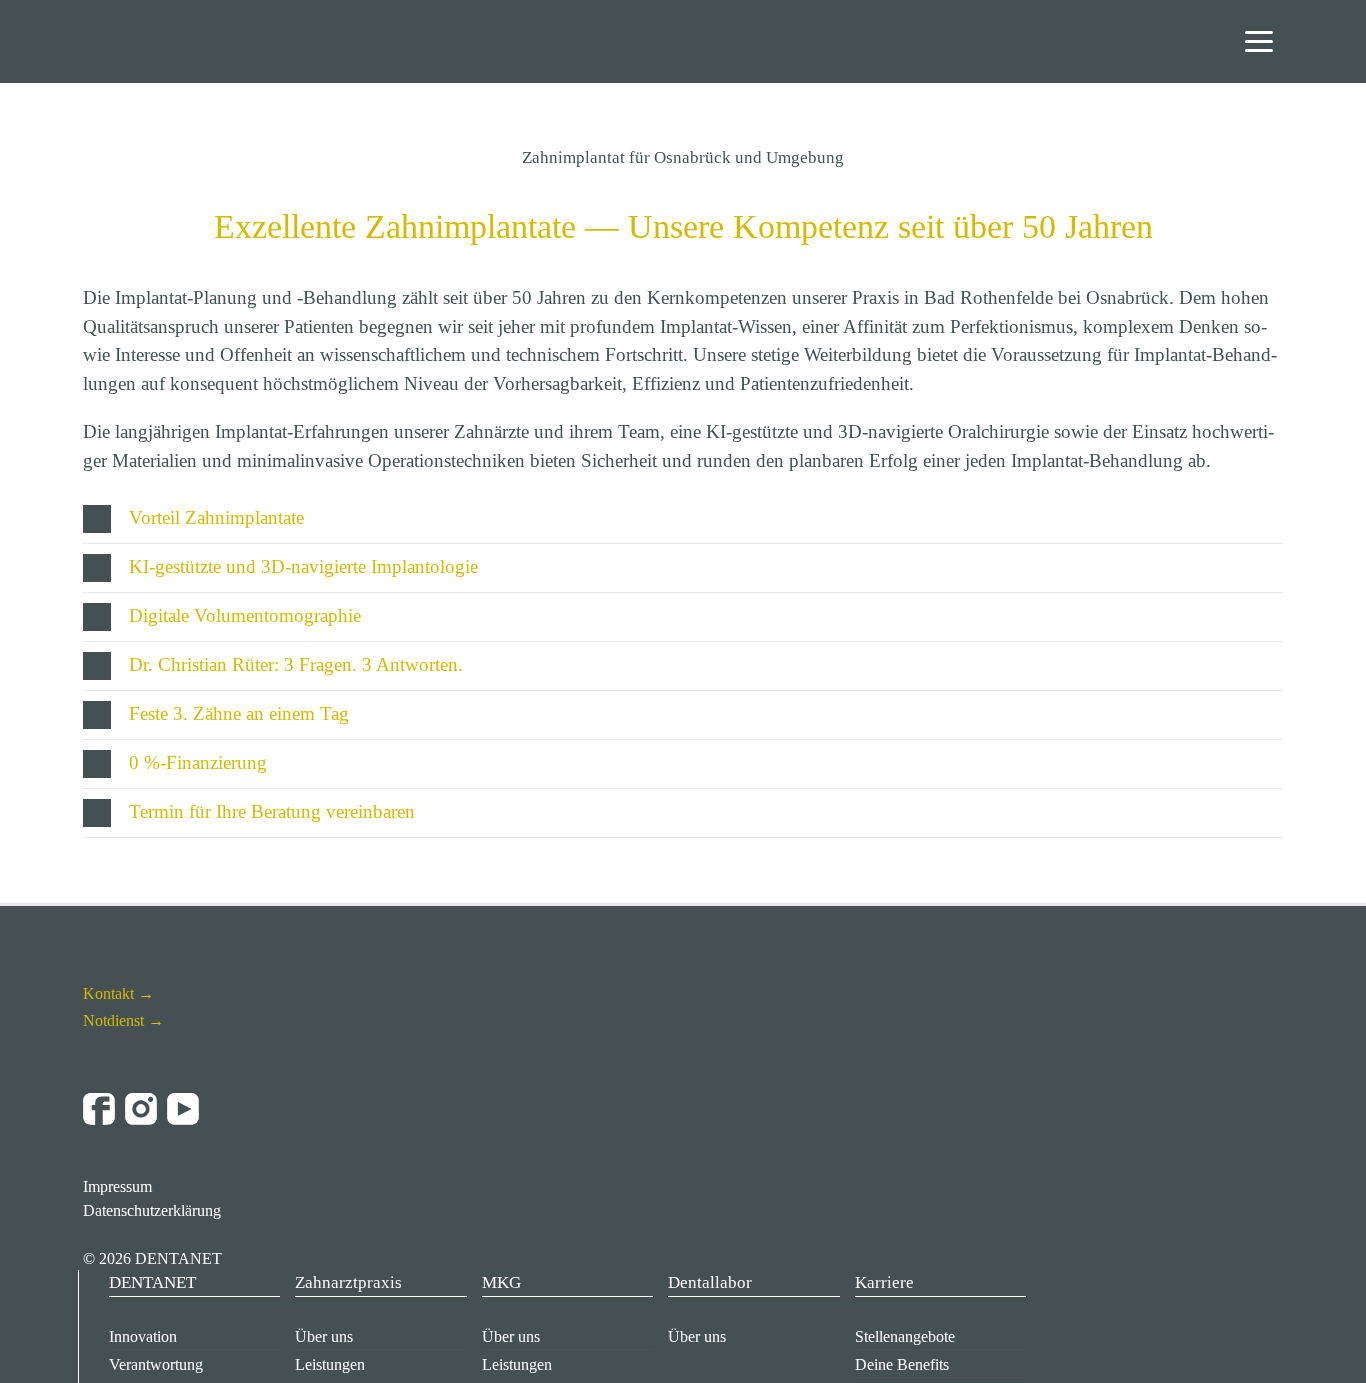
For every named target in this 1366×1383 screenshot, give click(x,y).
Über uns (324, 1336)
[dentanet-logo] (145, 25)
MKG (501, 1282)
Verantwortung (156, 1364)
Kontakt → (118, 993)
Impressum (117, 1186)
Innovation (143, 1336)
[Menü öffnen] (1259, 41)
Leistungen (330, 1364)
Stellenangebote (905, 1336)
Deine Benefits (902, 1364)
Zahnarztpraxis (348, 1282)
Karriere (884, 1282)
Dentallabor (710, 1282)
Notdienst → (123, 1020)
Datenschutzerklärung (152, 1210)
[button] (683, 519)
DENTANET (152, 1282)
